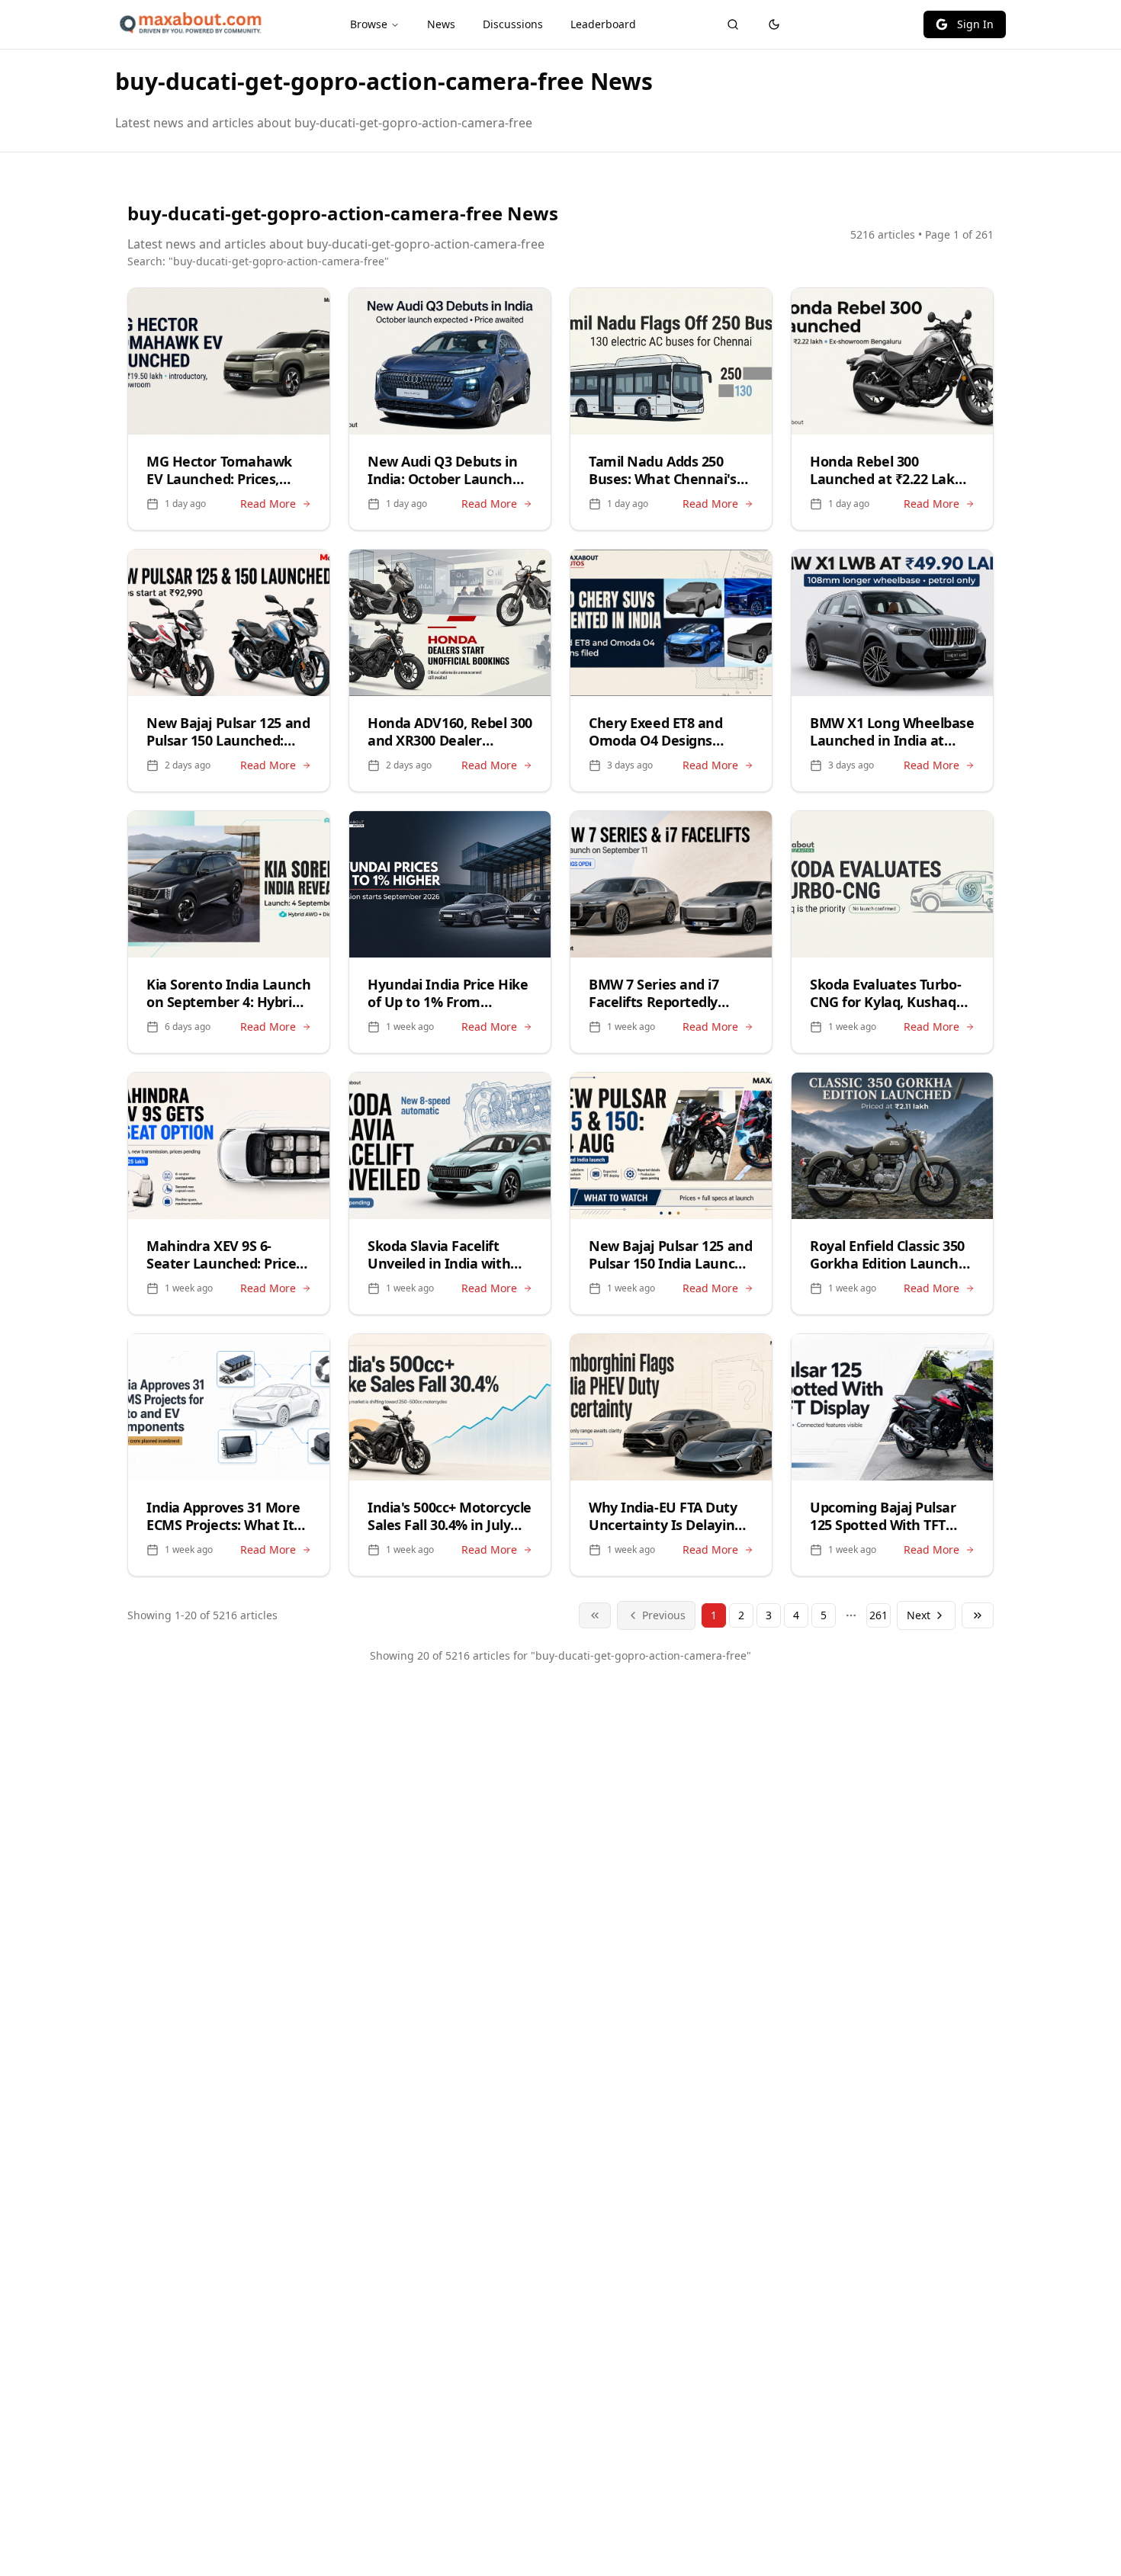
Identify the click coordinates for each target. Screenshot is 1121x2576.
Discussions (513, 24)
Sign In (975, 24)
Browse (369, 24)
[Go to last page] (978, 1615)
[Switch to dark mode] (774, 24)
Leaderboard (603, 24)
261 (878, 1615)
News (441, 24)
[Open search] (733, 24)
